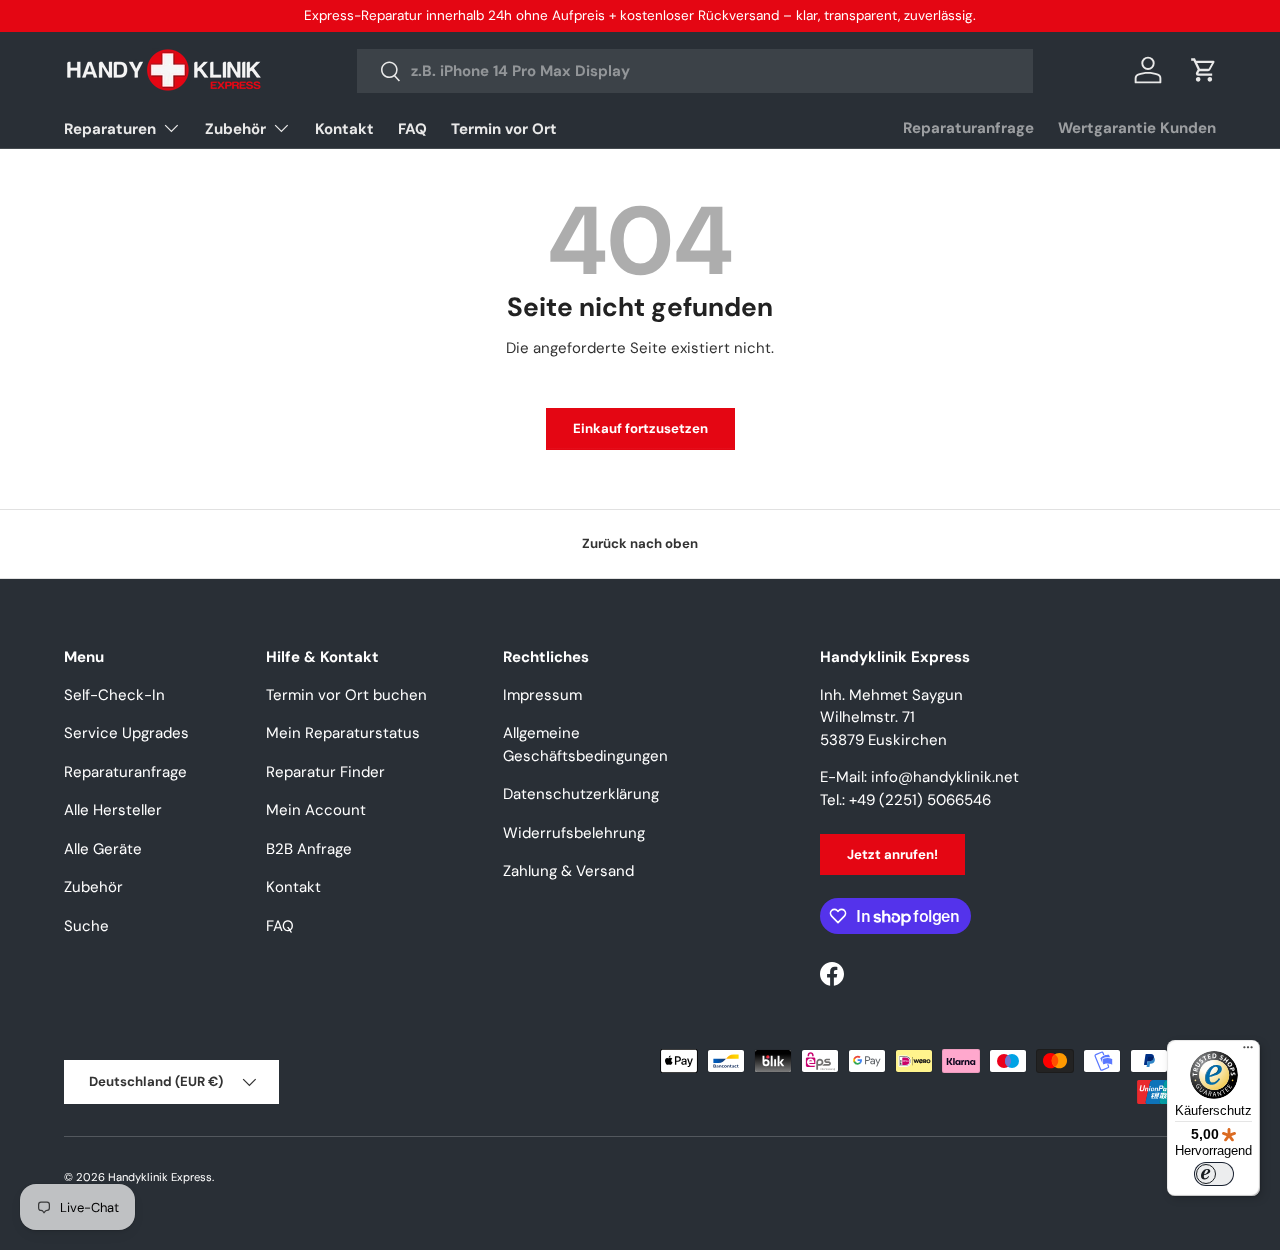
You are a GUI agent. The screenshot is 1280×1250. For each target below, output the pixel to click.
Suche (86, 926)
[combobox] (694, 71)
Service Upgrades (126, 733)
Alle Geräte (103, 849)
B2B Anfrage (309, 849)
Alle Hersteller (113, 810)
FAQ (412, 129)
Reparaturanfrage (968, 128)
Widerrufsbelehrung (574, 833)
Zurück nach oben (640, 543)
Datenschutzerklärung (581, 794)
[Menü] (1248, 1052)
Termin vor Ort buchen (346, 695)
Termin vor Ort (504, 129)
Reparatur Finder (325, 772)
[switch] (1214, 1174)
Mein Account (316, 810)
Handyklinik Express (160, 1177)
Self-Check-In (114, 695)
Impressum (542, 695)
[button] (1204, 70)
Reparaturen (110, 129)
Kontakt (344, 129)
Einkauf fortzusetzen (640, 428)
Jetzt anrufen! (892, 854)
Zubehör (235, 129)
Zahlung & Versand (568, 871)
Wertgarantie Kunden (1137, 128)
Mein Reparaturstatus (343, 733)
